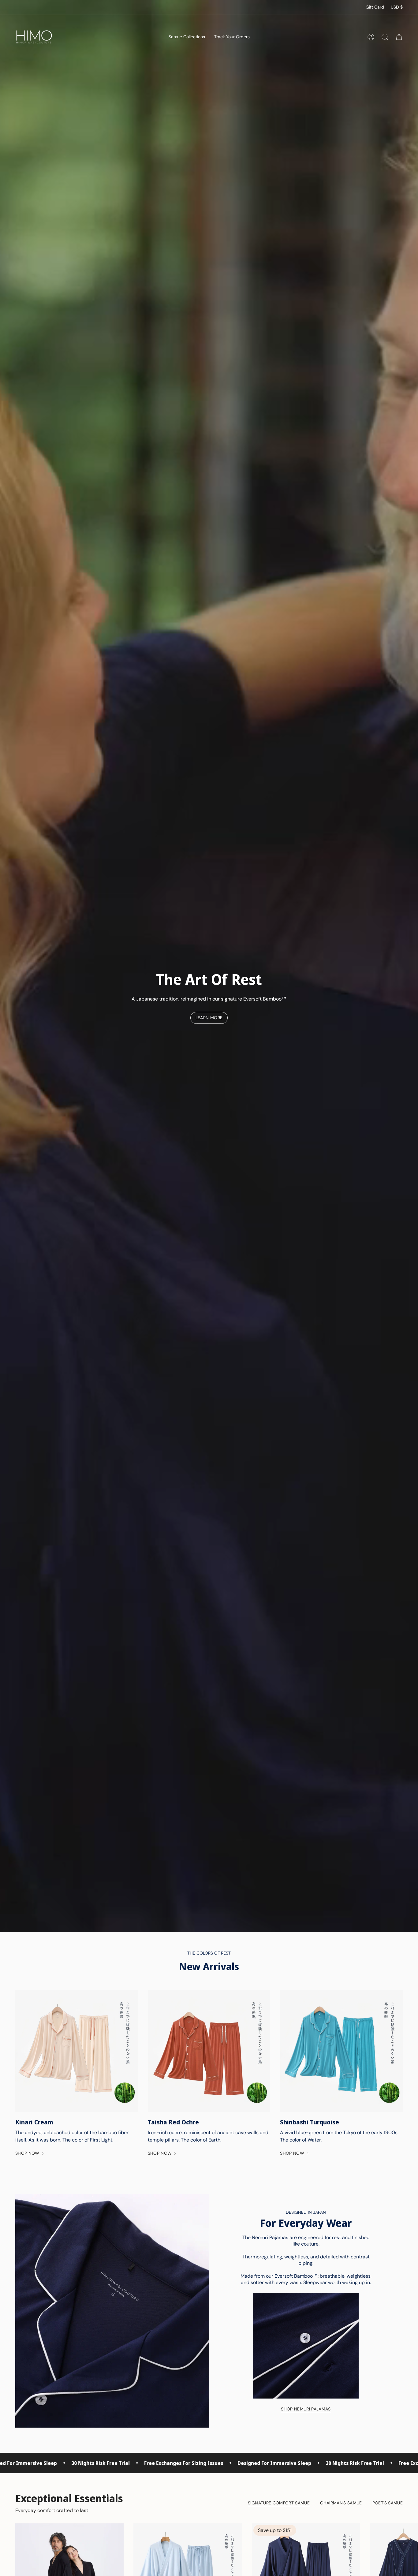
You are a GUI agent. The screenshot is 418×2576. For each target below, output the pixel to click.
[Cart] (399, 37)
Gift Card (375, 7)
